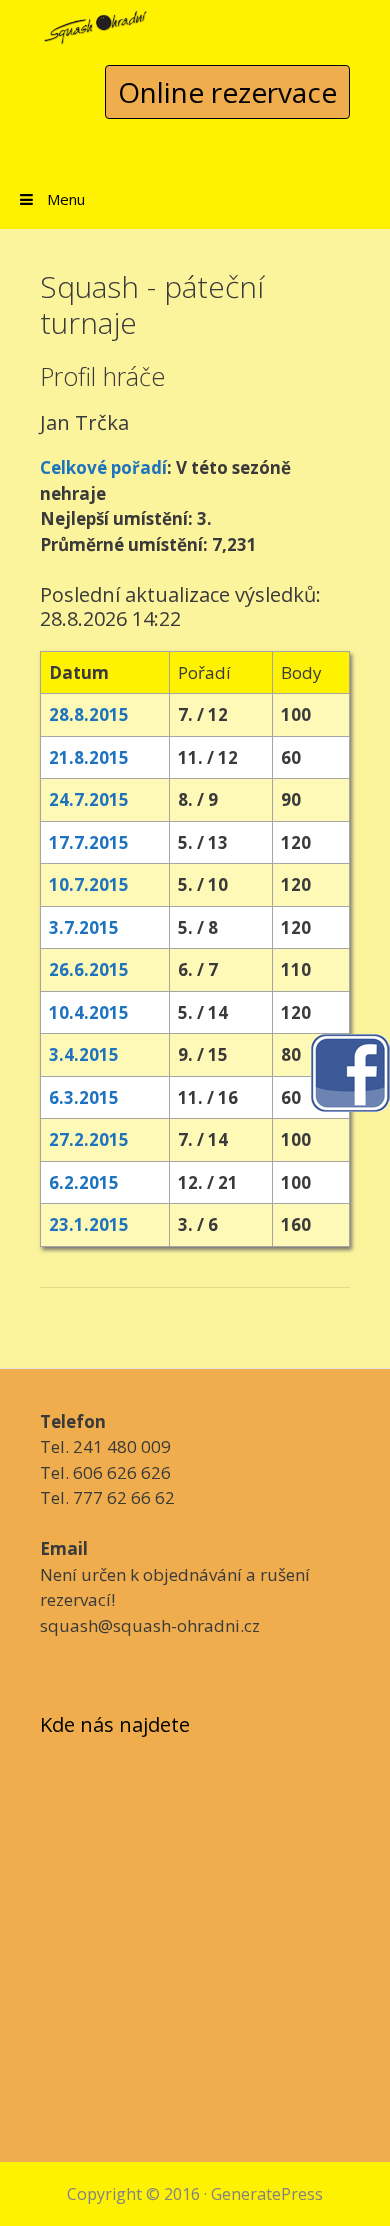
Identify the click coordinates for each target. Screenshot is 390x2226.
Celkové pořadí (103, 467)
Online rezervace (227, 92)
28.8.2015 (89, 714)
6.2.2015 (84, 1182)
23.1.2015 (89, 1224)
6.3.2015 (84, 1097)
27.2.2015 (89, 1139)
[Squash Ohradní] (96, 21)
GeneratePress (267, 2194)
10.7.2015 (89, 884)
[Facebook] (350, 1071)
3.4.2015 (84, 1054)
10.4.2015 (89, 1012)
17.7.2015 (89, 842)
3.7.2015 (84, 927)
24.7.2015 (89, 799)
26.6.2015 (89, 969)
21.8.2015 (89, 757)
